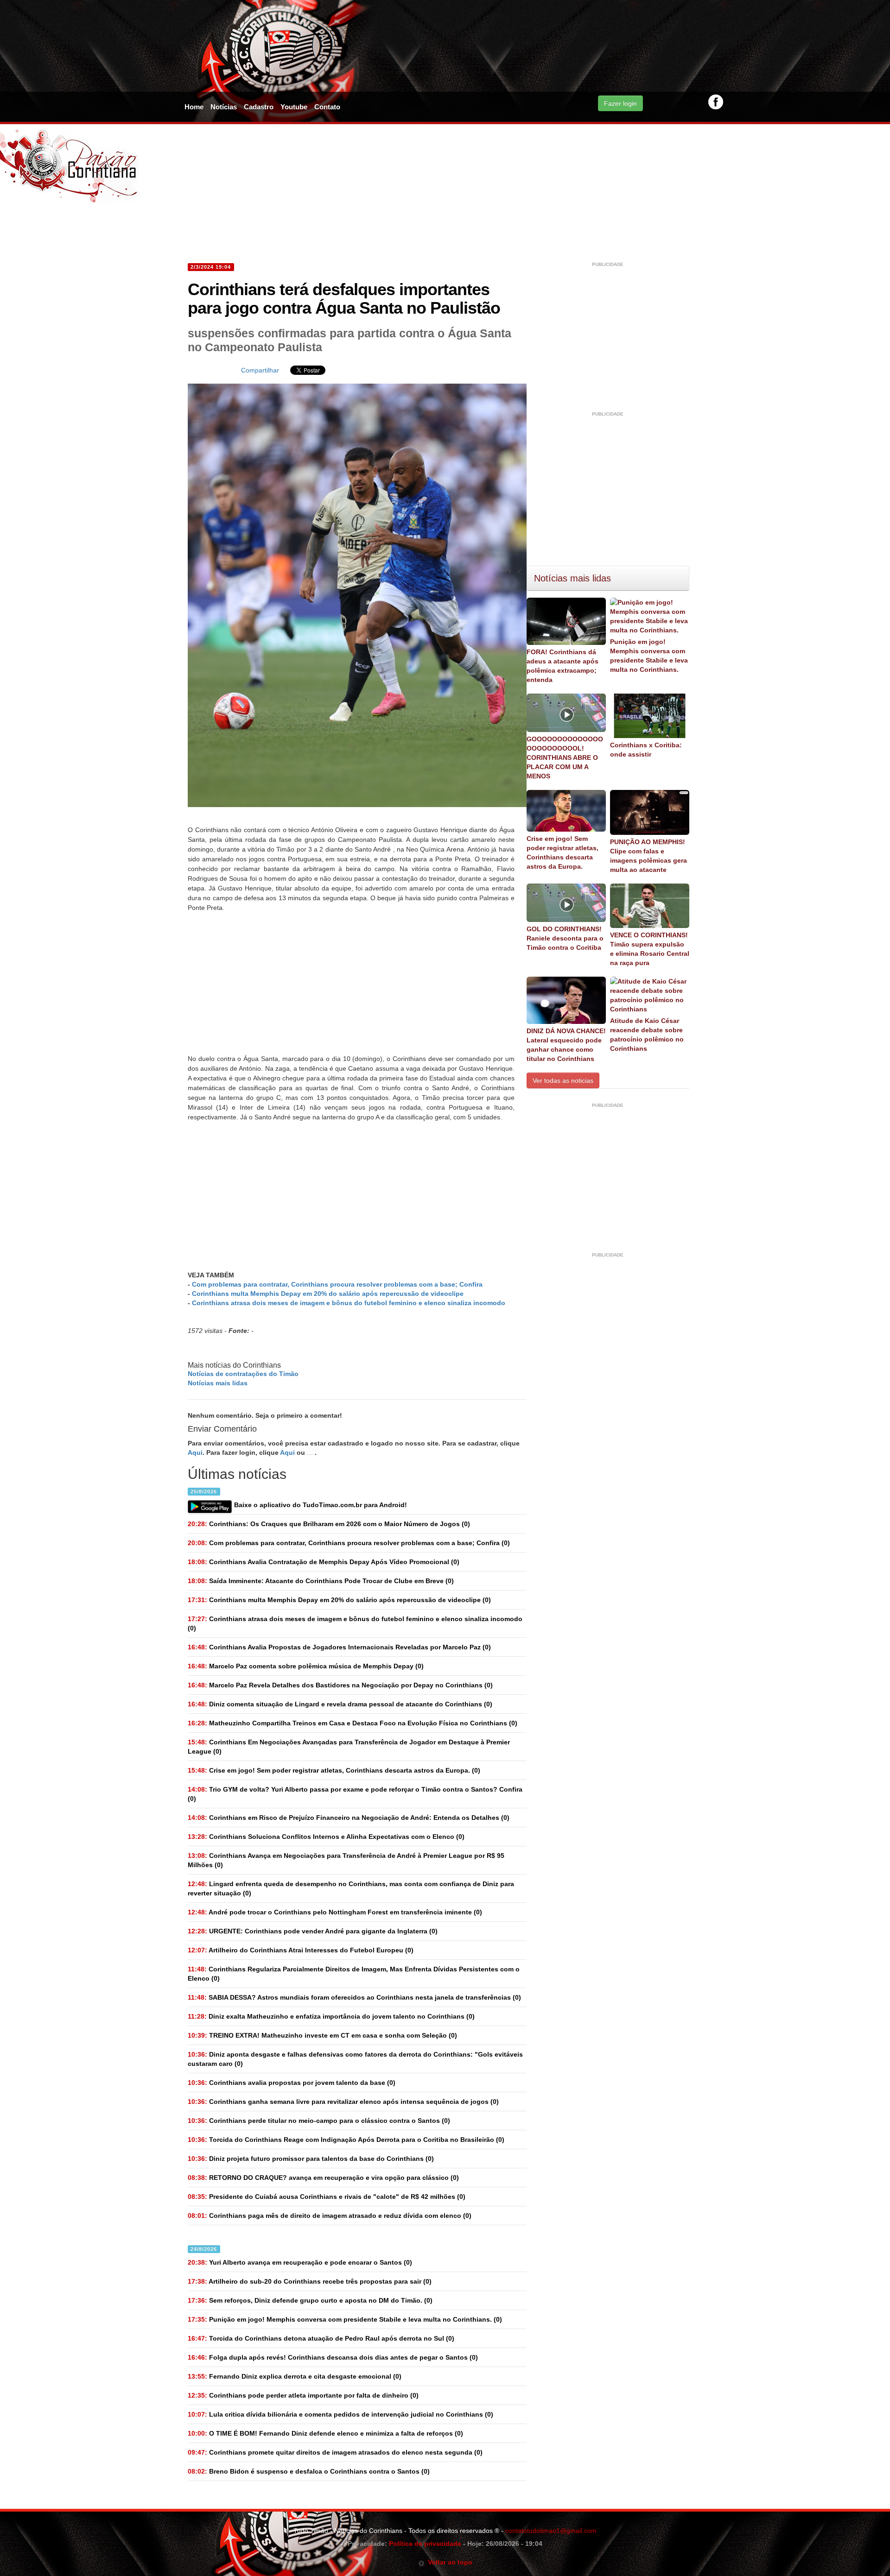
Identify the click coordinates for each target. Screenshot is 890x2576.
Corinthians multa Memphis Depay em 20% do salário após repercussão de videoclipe (328, 1294)
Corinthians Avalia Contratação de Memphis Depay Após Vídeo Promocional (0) (324, 1562)
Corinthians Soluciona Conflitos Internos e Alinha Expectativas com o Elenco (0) (326, 1837)
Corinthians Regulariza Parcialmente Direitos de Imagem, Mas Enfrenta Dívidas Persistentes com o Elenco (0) (354, 1974)
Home (194, 107)
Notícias (224, 107)
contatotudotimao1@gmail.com (551, 2531)
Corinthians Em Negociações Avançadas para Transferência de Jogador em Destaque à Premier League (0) (349, 1747)
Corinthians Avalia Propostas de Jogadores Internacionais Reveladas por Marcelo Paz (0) (339, 1647)
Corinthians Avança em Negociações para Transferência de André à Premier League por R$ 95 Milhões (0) (346, 1860)
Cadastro (259, 107)
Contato (327, 107)
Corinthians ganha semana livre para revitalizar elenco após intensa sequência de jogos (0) (343, 2102)
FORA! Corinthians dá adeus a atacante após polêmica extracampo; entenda (563, 666)
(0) (349, 1543)
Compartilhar (260, 370)
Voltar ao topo (448, 2562)
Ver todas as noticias (563, 1080)
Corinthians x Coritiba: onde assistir (646, 750)
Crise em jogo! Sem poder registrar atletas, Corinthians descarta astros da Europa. (563, 852)
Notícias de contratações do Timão (243, 1374)
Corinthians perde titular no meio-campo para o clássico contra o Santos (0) (319, 2121)
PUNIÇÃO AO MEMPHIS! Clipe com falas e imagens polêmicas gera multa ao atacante (648, 856)
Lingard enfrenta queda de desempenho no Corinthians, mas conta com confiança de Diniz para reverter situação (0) (351, 1888)
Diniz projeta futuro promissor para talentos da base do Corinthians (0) (311, 2159)
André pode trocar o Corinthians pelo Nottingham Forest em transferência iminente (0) (335, 1912)
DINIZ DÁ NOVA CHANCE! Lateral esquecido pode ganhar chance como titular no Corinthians (566, 1045)
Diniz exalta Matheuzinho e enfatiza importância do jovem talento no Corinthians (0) (331, 2016)
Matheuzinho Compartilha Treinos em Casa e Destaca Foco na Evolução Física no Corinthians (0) (353, 1723)
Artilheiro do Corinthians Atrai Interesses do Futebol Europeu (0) (301, 1950)
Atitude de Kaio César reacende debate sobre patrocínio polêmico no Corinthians (647, 1035)
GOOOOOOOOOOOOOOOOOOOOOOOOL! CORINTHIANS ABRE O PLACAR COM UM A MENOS (565, 758)
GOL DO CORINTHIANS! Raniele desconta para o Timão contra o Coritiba (565, 938)
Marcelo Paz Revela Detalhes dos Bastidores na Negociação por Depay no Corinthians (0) (340, 1685)
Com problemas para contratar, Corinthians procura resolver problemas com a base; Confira (337, 1284)
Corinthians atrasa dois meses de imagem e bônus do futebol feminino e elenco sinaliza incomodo (349, 1303)
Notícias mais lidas (218, 1383)
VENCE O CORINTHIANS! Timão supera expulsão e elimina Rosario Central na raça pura (650, 949)
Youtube (294, 107)
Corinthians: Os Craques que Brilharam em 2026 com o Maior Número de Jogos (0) (329, 1524)
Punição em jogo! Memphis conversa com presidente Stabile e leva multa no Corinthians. (649, 656)
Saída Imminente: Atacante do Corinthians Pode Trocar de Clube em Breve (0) (321, 1581)
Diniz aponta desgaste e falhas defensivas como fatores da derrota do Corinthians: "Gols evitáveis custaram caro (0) (355, 2059)
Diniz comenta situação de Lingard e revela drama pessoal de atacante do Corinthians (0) (340, 1704)
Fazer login (620, 103)
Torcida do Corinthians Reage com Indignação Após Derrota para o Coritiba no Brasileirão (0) (346, 2140)
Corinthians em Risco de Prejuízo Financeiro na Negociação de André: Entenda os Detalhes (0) (349, 1818)
